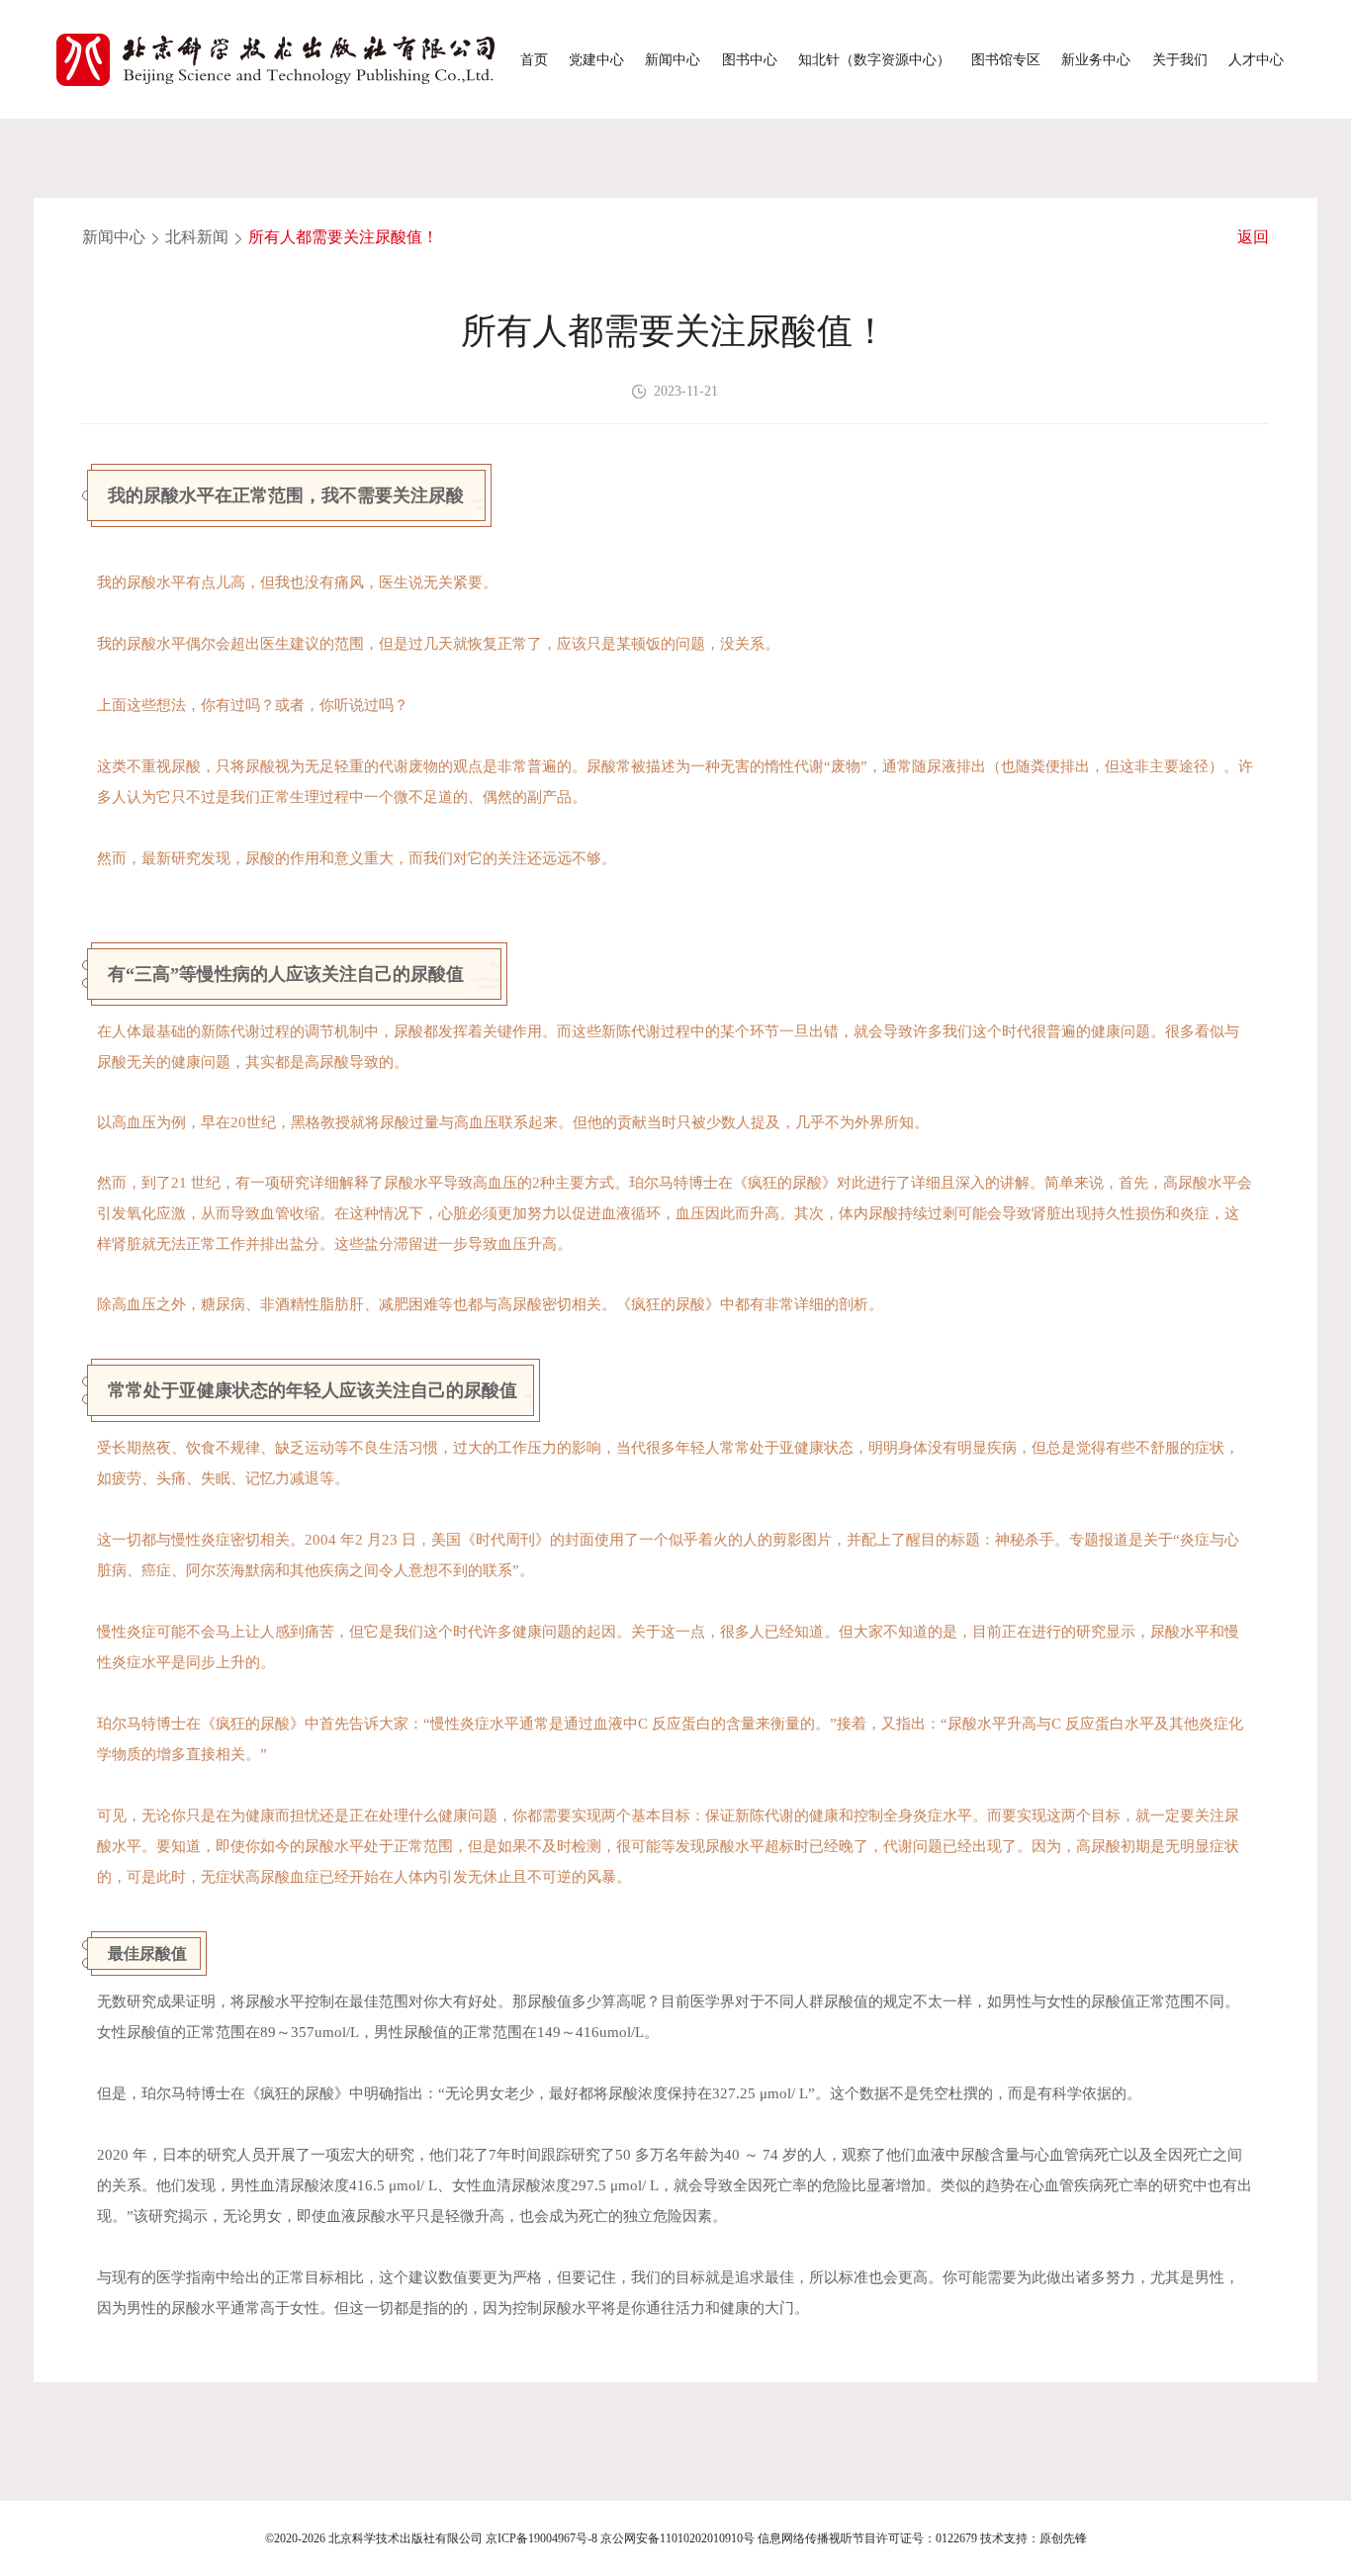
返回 (1253, 237)
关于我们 (1180, 59)
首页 (534, 59)
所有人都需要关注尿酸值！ (343, 237)
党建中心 (596, 59)
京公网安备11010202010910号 (677, 2538)
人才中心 (1256, 59)
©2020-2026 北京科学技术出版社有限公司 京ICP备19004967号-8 (431, 2538)
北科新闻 (197, 237)
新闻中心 (673, 59)
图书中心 (750, 59)
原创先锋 (1063, 2538)
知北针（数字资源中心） (874, 59)
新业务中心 (1096, 59)
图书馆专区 (1006, 59)
